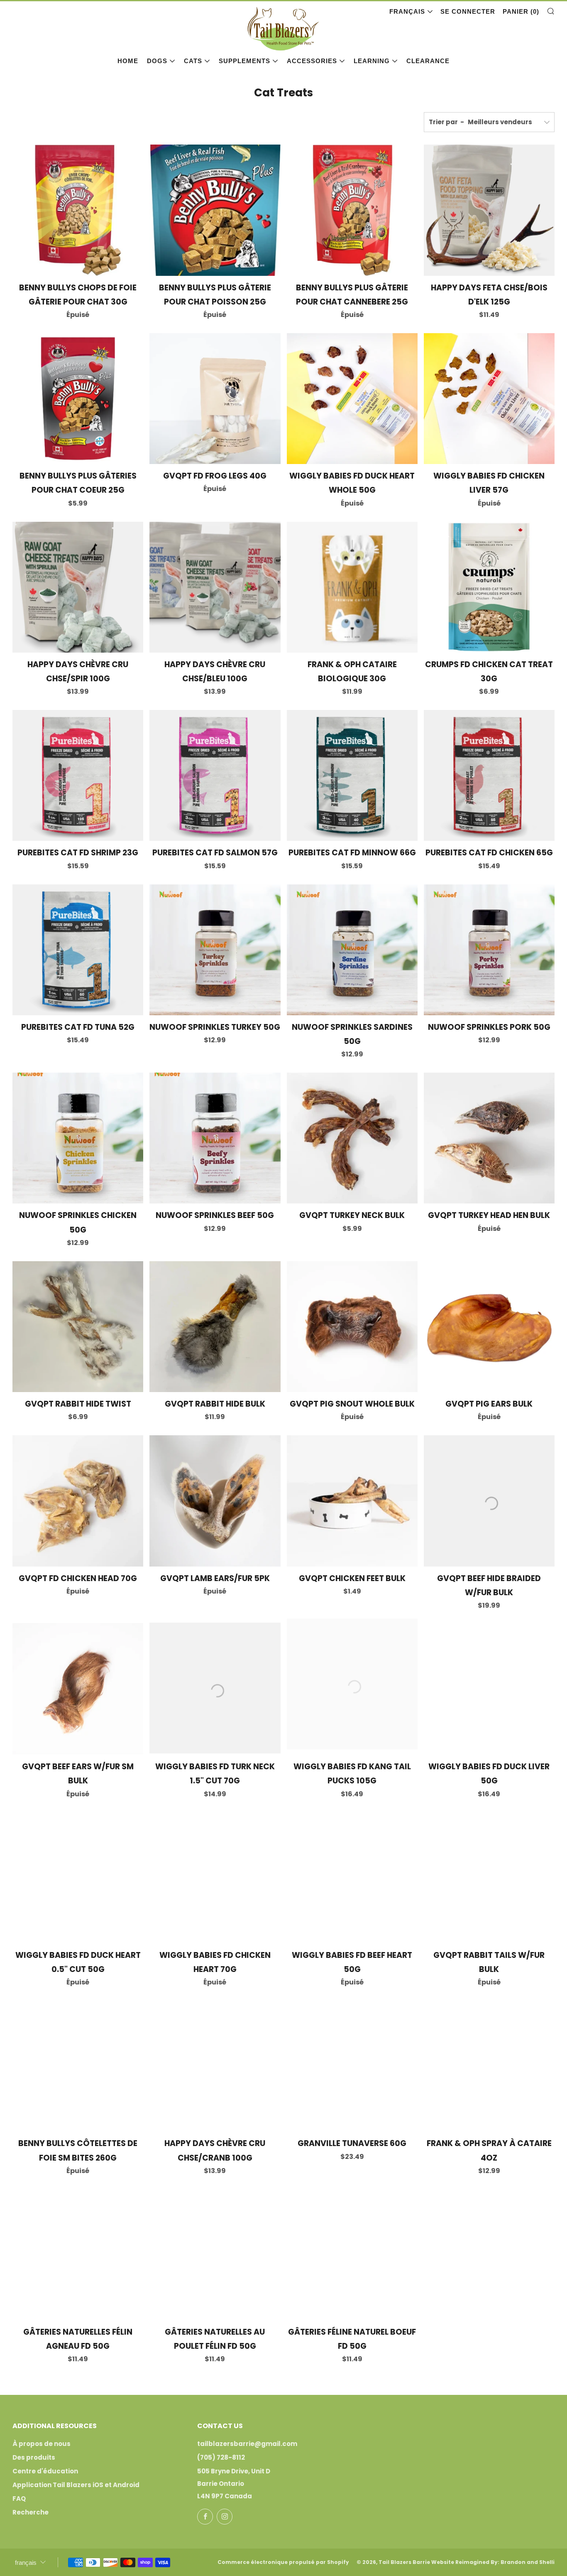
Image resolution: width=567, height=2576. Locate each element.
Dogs (157, 61)
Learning (372, 61)
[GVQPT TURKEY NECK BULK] (352, 1138)
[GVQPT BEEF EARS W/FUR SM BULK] (78, 1689)
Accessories (312, 61)
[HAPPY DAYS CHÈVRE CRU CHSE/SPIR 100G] (78, 587)
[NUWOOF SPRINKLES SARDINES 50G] (352, 950)
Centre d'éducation (45, 2471)
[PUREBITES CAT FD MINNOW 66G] (352, 775)
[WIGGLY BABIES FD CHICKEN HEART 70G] (215, 1878)
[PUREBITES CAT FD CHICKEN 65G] (489, 775)
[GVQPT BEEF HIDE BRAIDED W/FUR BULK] (489, 1501)
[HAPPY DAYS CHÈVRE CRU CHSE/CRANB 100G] (215, 2066)
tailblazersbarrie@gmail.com (247, 2444)
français (407, 11)
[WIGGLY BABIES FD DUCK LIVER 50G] (489, 1689)
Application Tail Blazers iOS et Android (76, 2485)
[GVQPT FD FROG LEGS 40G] (215, 399)
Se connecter (468, 11)
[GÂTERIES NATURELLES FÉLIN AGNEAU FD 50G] (78, 2255)
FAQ (19, 2499)
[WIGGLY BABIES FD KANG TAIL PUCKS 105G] (352, 1689)
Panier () (521, 11)
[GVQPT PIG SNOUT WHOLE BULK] (352, 1327)
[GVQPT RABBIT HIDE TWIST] (78, 1327)
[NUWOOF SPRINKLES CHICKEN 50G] (78, 1138)
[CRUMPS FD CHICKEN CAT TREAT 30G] (489, 587)
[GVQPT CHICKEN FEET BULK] (352, 1501)
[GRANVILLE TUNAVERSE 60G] (352, 2066)
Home (128, 61)
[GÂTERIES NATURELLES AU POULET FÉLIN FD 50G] (215, 2255)
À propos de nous (42, 2444)
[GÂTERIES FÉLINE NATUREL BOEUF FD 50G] (352, 2255)
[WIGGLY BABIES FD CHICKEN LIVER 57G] (489, 399)
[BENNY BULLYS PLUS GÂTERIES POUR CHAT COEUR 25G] (78, 399)
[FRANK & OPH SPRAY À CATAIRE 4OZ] (489, 2066)
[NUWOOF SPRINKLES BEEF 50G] (215, 1138)
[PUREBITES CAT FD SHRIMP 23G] (78, 775)
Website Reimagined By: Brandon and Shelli (493, 2562)
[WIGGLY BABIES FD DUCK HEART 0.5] (78, 1878)
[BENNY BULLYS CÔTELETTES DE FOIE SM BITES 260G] (78, 2066)
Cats (193, 61)
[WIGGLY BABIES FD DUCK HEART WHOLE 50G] (352, 399)
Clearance (428, 61)
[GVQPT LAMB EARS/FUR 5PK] (215, 1501)
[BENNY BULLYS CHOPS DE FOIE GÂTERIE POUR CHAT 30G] (78, 210)
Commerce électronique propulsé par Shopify (283, 2562)
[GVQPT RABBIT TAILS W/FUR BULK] (489, 1878)
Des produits (34, 2457)
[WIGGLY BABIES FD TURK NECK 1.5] (215, 1689)
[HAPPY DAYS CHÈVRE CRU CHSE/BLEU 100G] (215, 587)
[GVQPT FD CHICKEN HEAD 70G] (78, 1501)
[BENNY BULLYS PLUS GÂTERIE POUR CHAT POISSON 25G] (215, 210)
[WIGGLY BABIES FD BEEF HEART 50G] (352, 1878)
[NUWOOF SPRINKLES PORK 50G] (489, 950)
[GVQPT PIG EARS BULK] (489, 1327)
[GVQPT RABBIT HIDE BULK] (215, 1327)
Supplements (244, 61)
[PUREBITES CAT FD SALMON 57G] (215, 775)
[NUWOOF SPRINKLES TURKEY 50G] (215, 950)
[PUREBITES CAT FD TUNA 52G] (78, 950)
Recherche (31, 2512)
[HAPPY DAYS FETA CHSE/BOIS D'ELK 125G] (489, 210)
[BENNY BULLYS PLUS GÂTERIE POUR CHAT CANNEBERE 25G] (352, 210)
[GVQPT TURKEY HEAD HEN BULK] (489, 1138)
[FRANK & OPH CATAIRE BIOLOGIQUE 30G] (352, 587)
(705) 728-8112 (221, 2457)
